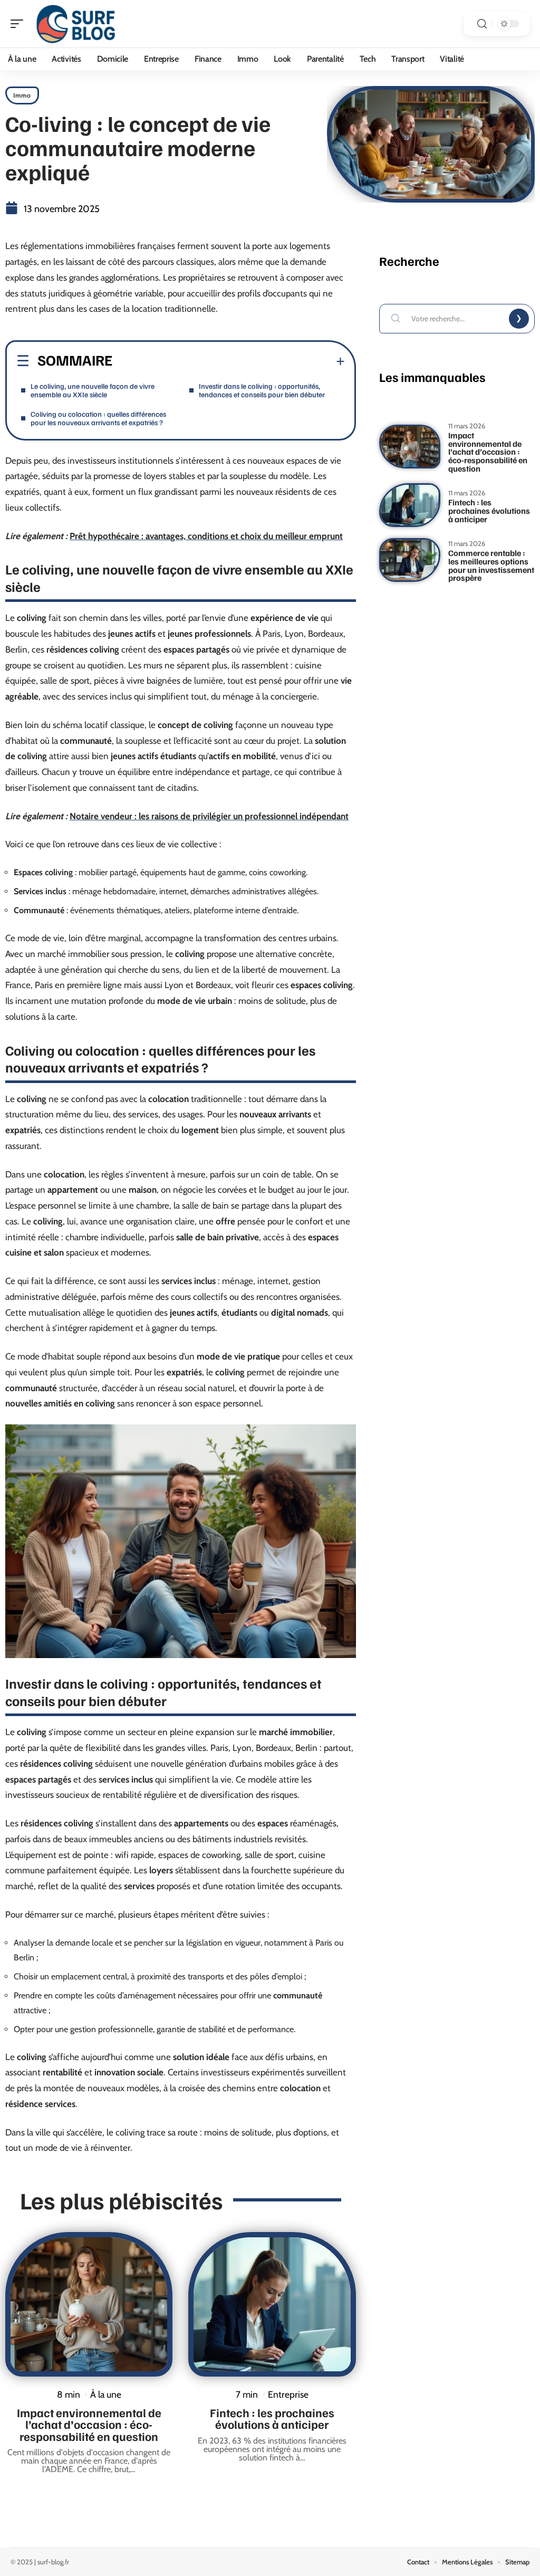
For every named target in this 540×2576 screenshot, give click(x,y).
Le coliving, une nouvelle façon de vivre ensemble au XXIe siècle (93, 390)
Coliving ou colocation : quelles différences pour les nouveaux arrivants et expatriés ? (98, 418)
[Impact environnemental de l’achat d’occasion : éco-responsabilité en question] (89, 2304)
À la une (106, 2394)
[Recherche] (482, 24)
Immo (22, 95)
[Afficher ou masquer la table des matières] (229, 361)
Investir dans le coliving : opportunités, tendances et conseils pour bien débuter (262, 390)
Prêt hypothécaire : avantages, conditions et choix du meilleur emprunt (206, 536)
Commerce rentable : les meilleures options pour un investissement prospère (491, 565)
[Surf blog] (76, 24)
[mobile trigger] (20, 24)
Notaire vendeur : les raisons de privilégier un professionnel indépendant (209, 816)
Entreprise (288, 2394)
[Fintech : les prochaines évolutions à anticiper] (272, 2304)
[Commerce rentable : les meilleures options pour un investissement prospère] (410, 560)
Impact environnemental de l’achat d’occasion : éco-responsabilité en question (89, 2424)
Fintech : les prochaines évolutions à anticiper (272, 2418)
